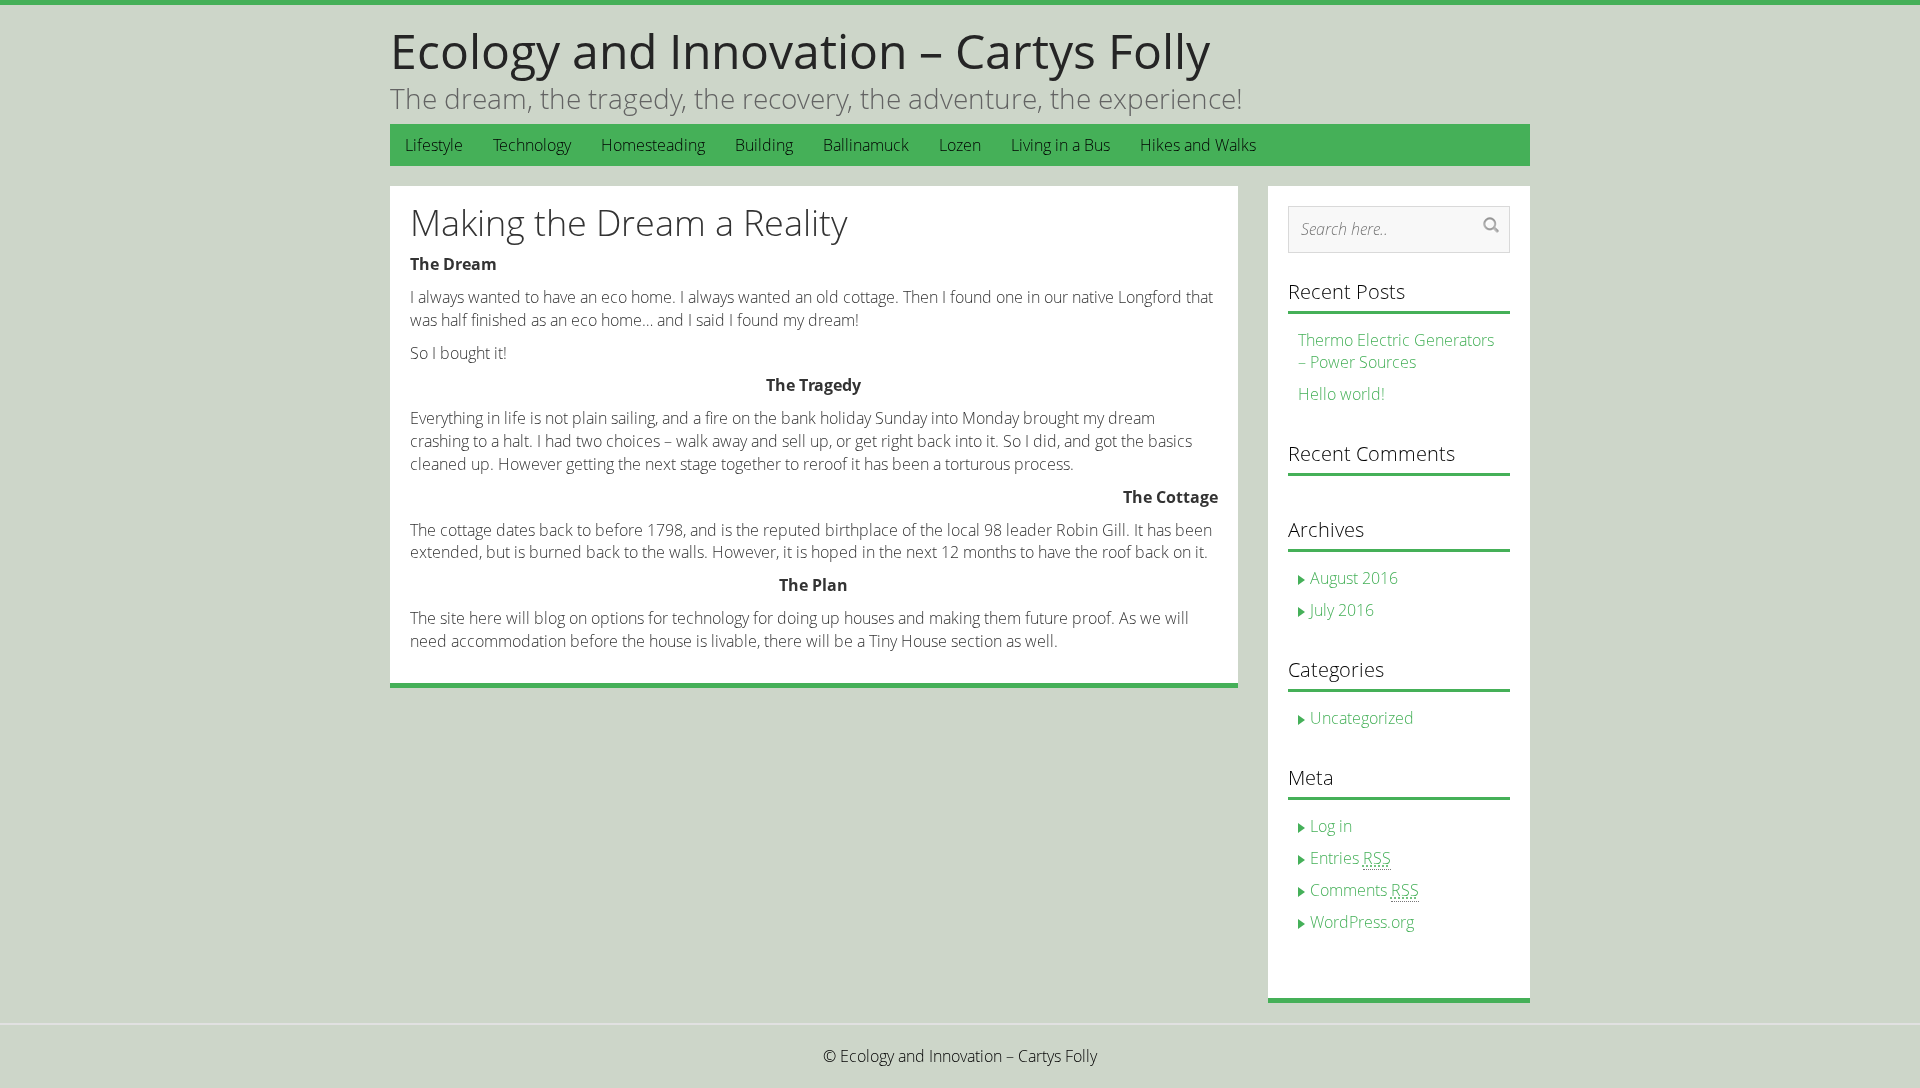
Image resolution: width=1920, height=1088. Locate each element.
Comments (1364, 890)
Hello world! (1341, 394)
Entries (1350, 858)
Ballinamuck (866, 145)
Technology (532, 145)
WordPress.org (1362, 922)
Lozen (960, 145)
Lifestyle (434, 145)
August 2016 (1354, 578)
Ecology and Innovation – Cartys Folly (800, 50)
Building (764, 145)
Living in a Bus (1060, 145)
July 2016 (1342, 610)
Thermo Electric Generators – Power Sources (1396, 351)
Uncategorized (1362, 718)
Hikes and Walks (1198, 145)
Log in (1331, 826)
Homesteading (653, 145)
